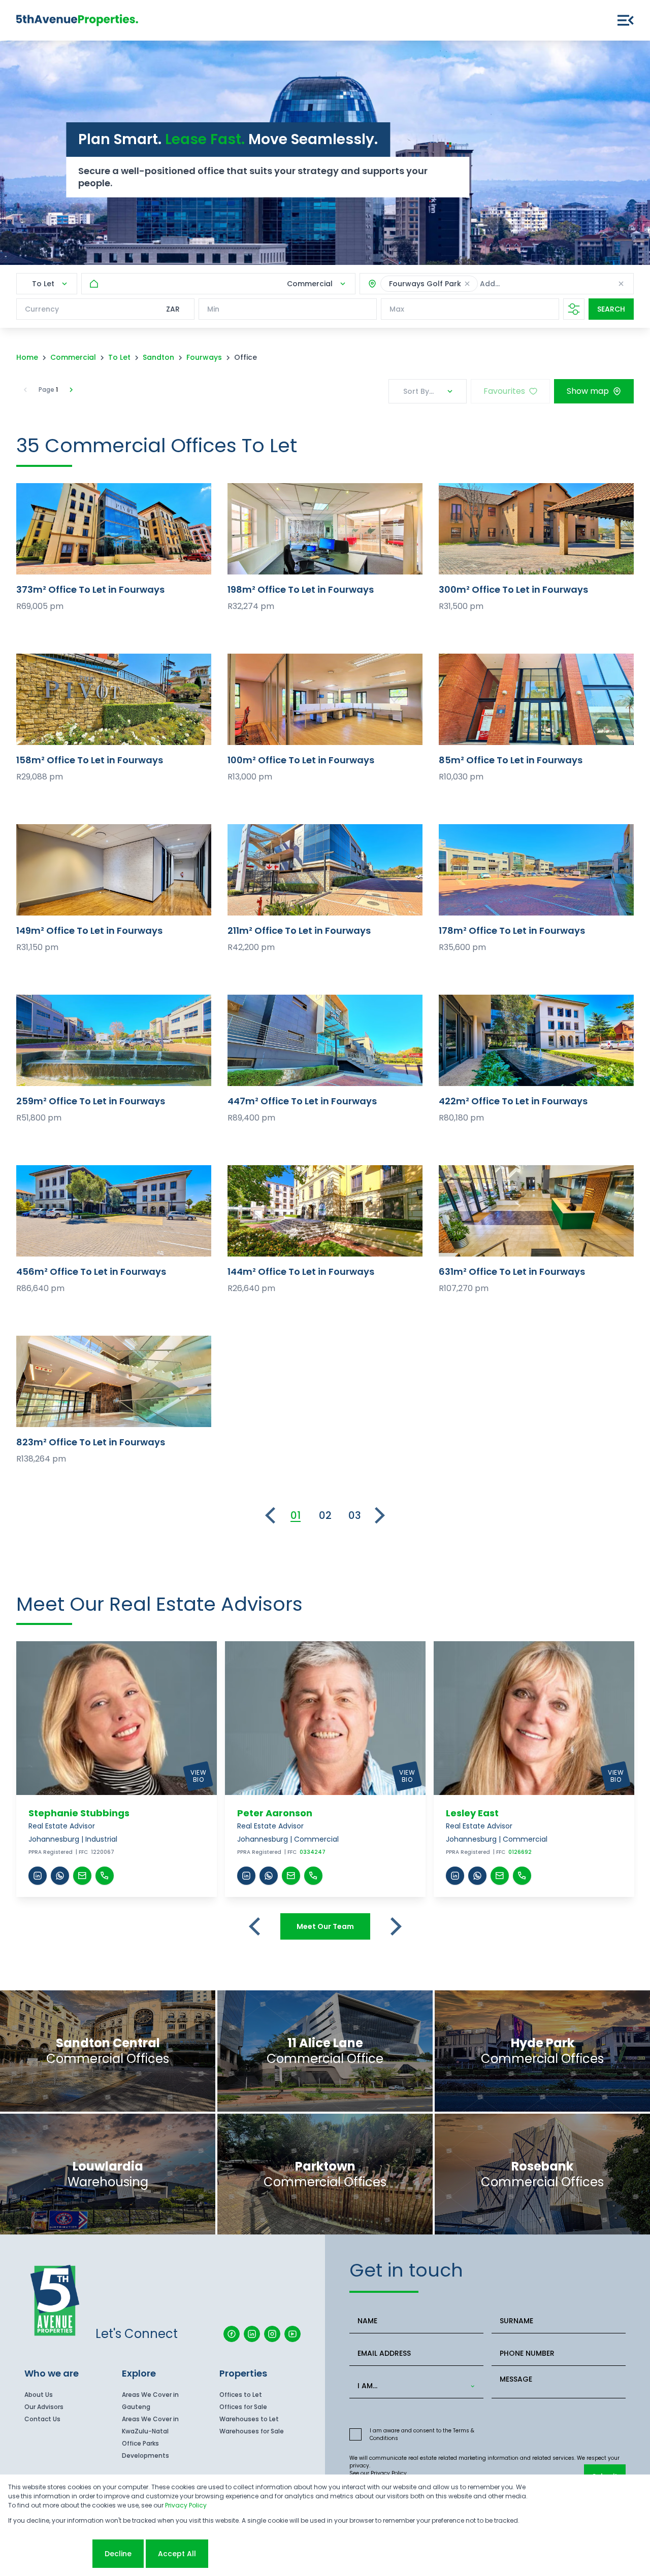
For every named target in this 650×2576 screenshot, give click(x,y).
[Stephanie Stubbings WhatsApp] (60, 1876)
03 (355, 1515)
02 (325, 1515)
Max (397, 309)
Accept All (177, 2554)
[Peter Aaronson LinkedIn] (246, 1876)
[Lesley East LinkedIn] (455, 1876)
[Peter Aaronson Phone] (313, 1876)
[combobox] (549, 284)
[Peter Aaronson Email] (291, 1876)
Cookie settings (49, 2554)
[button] (467, 284)
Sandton (158, 357)
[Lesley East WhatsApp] (477, 1876)
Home (27, 357)
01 (296, 1515)
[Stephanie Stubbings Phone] (105, 1876)
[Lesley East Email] (500, 1876)
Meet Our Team (325, 1926)
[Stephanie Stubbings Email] (82, 1876)
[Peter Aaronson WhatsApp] (269, 1876)
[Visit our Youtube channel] (292, 2334)
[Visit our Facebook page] (232, 2334)
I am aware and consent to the (422, 2434)
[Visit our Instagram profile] (272, 2334)
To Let (119, 357)
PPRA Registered (51, 1852)
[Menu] (626, 20)
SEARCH (611, 309)
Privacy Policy (389, 2473)
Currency (42, 309)
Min (213, 309)
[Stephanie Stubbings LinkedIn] (38, 1876)
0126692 (520, 1852)
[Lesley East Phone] (522, 1876)
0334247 (313, 1852)
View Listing (114, 529)
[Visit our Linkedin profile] (252, 2334)
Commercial (73, 357)
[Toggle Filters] (574, 309)
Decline (118, 2554)
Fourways (204, 357)
